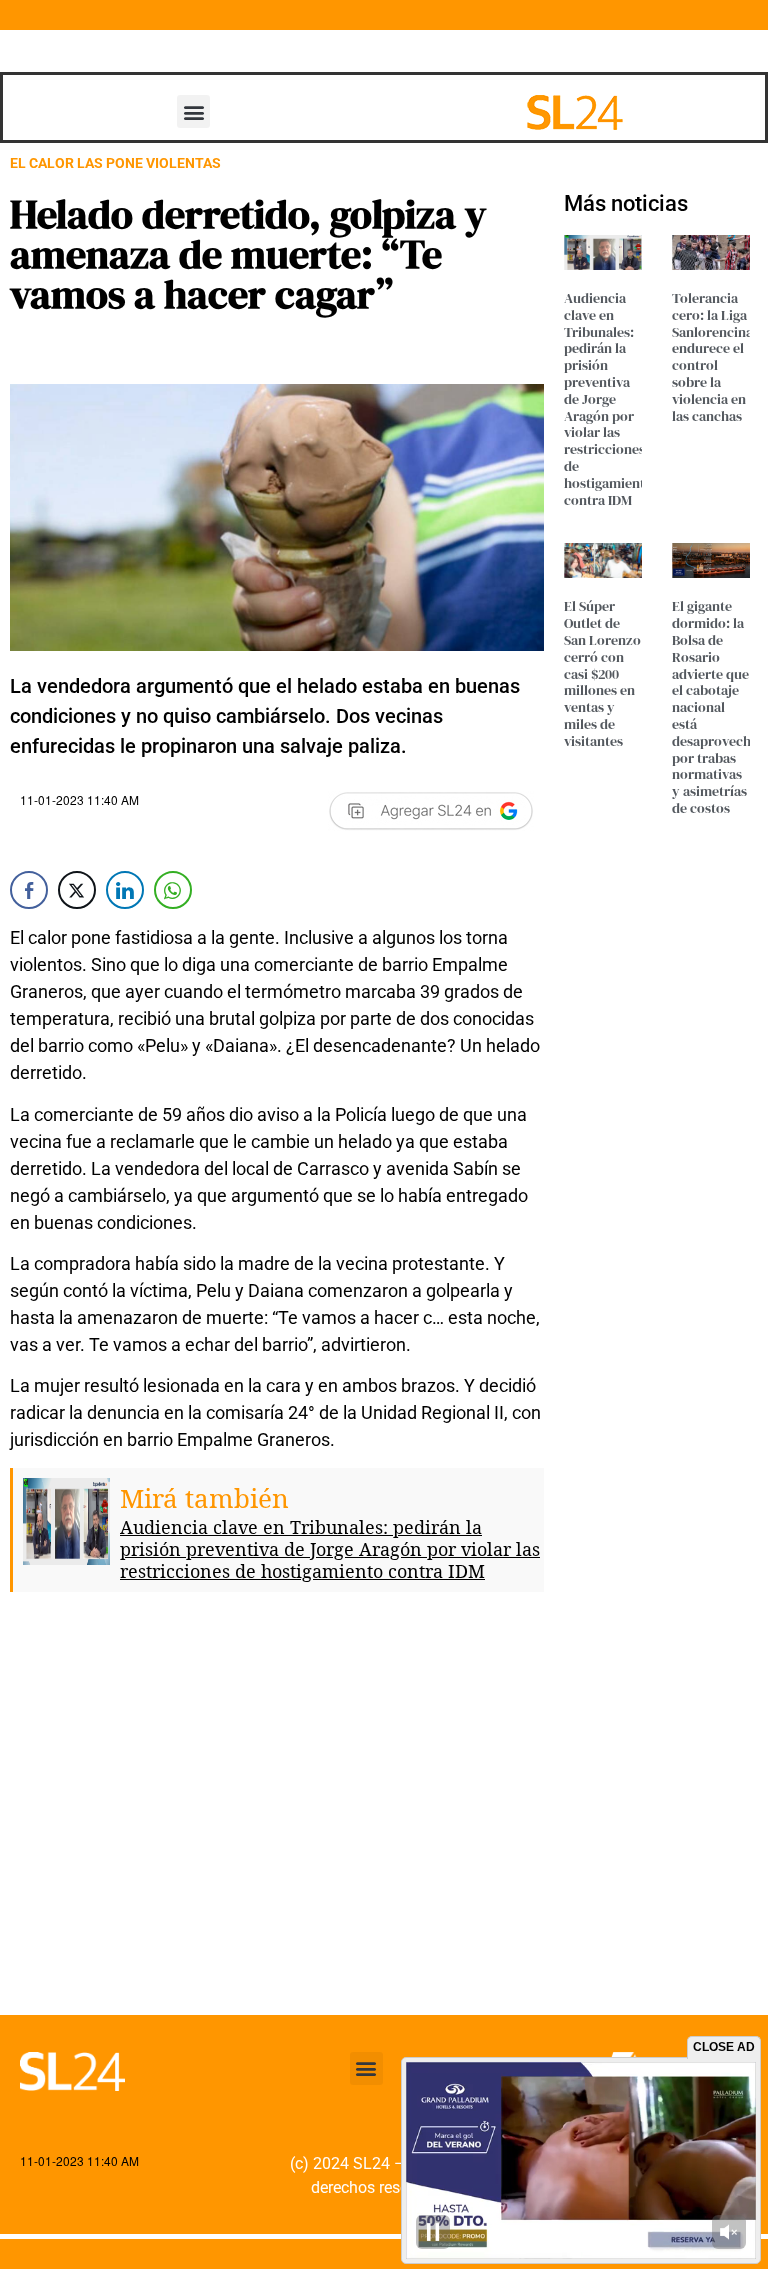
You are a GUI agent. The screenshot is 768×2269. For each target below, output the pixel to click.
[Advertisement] (277, 1818)
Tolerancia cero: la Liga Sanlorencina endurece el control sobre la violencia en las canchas (712, 357)
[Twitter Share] (77, 890)
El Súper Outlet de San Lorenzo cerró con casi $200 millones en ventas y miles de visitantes (602, 673)
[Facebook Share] (29, 890)
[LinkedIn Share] (125, 890)
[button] (193, 111)
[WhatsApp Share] (173, 890)
